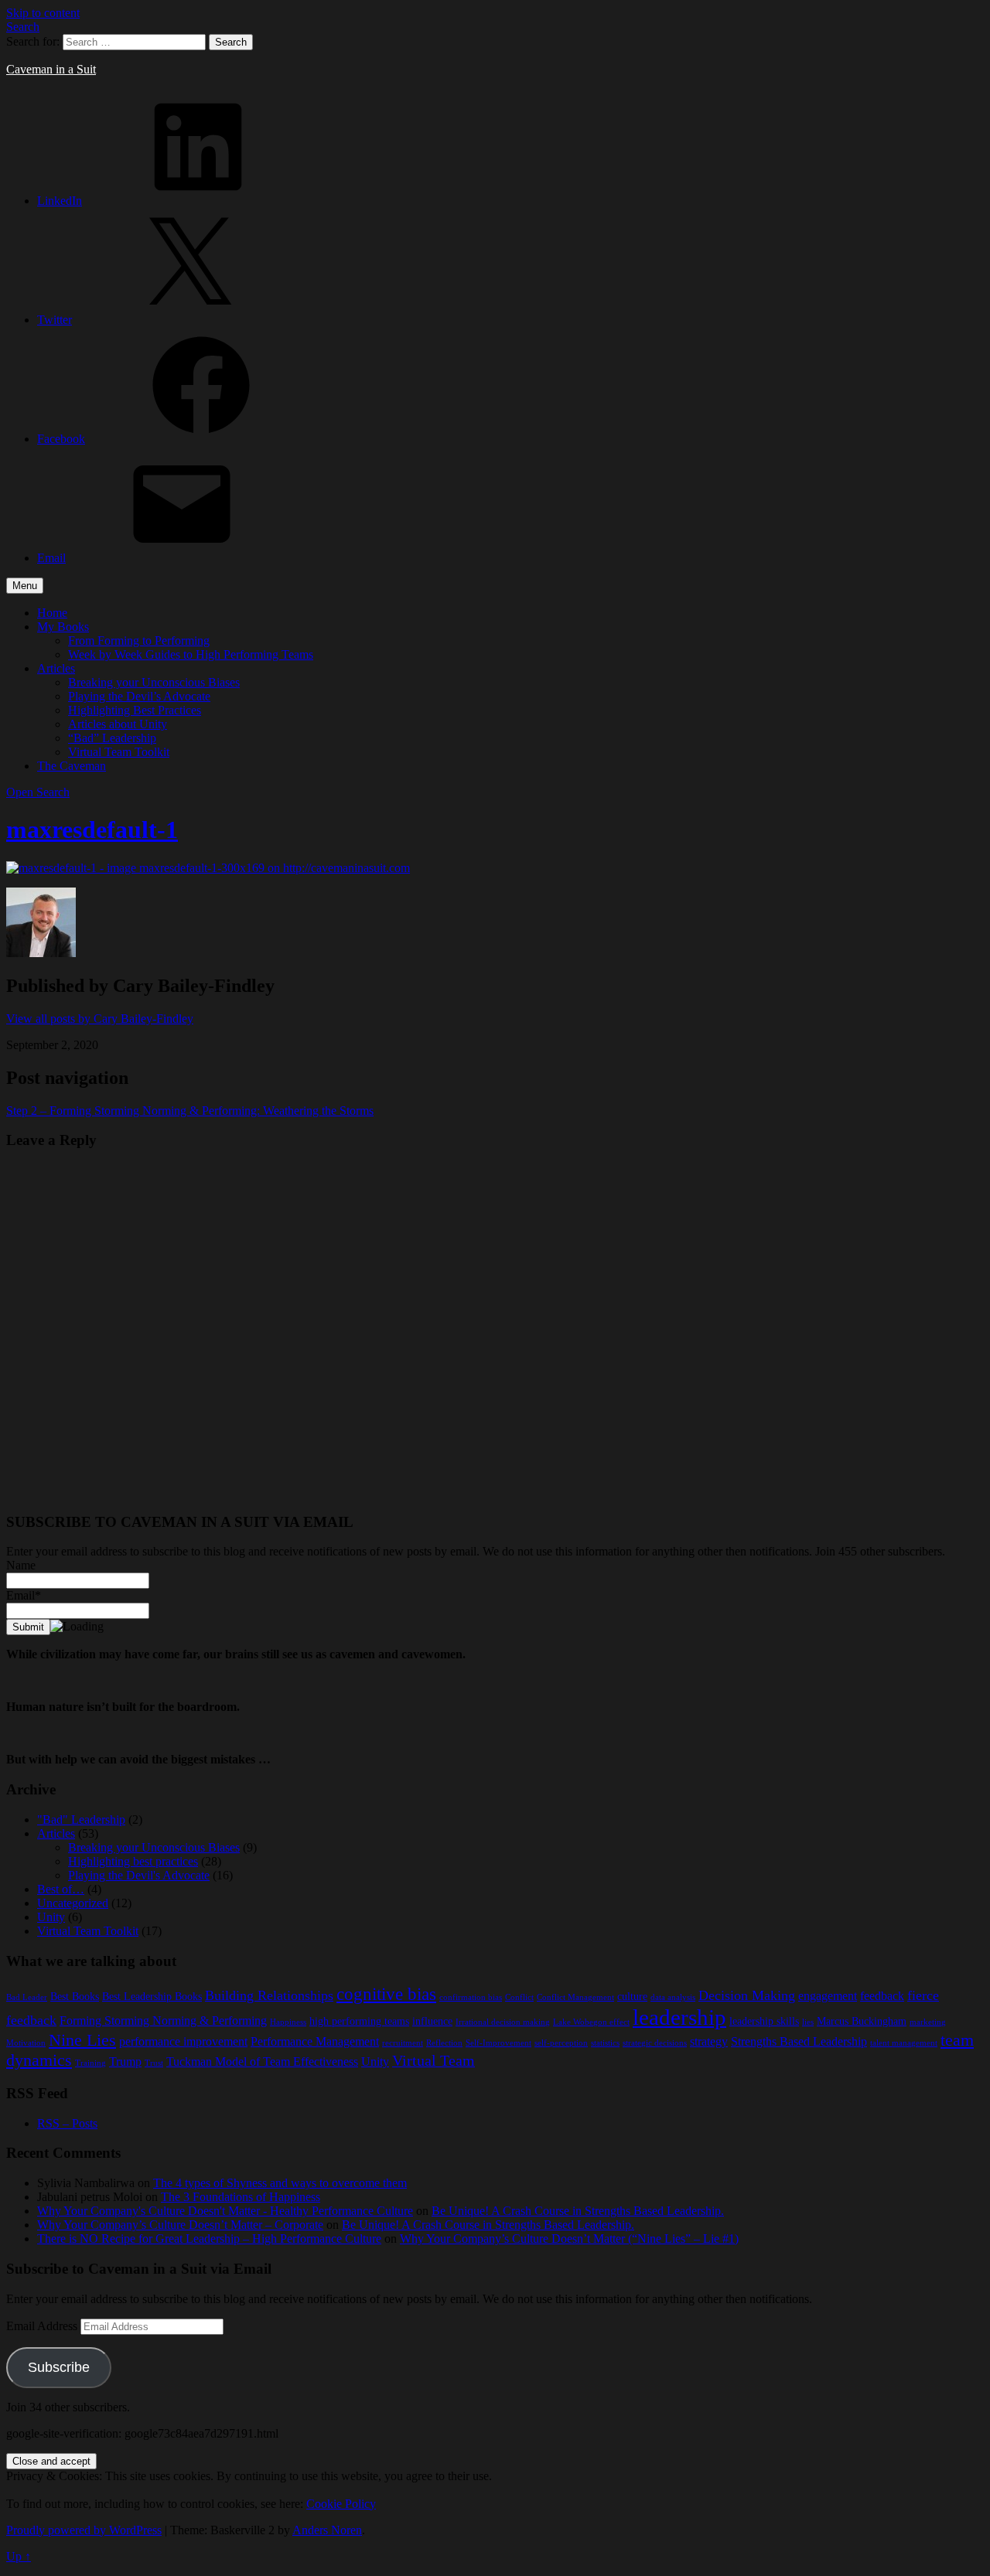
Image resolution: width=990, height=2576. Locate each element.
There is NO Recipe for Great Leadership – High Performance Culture (209, 2239)
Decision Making (747, 1995)
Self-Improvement (498, 2043)
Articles (56, 668)
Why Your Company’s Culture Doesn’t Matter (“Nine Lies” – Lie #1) (569, 2239)
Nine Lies (82, 2040)
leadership (679, 2017)
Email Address (43, 2326)
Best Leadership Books (152, 1997)
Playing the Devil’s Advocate (139, 696)
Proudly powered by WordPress (84, 2530)
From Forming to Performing (139, 641)
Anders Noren (327, 2530)
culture (632, 1997)
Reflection (444, 2043)
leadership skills (764, 2021)
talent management (904, 2043)
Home (52, 613)
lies (808, 2022)
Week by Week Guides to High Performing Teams (191, 654)
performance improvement (183, 2041)
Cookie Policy (341, 2504)
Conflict (519, 1997)
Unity (51, 1917)
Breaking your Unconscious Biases (154, 682)
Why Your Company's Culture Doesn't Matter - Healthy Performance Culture (225, 2211)
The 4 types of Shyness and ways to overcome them (280, 2183)
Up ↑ (19, 2556)
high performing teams (359, 2021)
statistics (605, 2043)
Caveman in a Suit (51, 69)
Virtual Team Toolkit (119, 752)
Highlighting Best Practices (135, 710)
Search (23, 27)
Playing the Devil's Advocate (139, 1875)
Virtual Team (434, 2061)
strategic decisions (655, 2043)
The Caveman (72, 766)
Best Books (75, 1997)
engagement (828, 1996)
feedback (882, 1996)
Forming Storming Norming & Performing (163, 2021)
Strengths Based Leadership (799, 2041)
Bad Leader (27, 1997)
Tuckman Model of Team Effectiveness (262, 2061)
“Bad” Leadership (112, 738)
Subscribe (59, 2367)
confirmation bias (471, 1997)
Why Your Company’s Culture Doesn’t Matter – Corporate (180, 2225)
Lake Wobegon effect (591, 2022)
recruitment (403, 2043)
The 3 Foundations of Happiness (241, 2197)
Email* (24, 1595)
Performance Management (315, 2041)
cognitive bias (386, 1994)
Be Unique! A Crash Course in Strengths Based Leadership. (578, 2211)
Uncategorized (73, 1903)
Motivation (26, 2043)
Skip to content (43, 13)
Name (21, 1565)
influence (432, 2021)
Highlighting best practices (133, 1861)
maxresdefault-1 (92, 830)
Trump (125, 2061)
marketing (928, 2022)
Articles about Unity (118, 724)
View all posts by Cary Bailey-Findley (100, 1019)
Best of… (61, 1889)
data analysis (673, 1997)
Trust (154, 2063)
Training (90, 2063)
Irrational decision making (503, 2022)
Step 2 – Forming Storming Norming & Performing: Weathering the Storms (190, 1111)
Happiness (288, 2022)
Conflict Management (575, 1997)
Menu (25, 586)
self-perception (561, 2043)
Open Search (38, 792)
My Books (63, 627)
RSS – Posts (67, 2123)
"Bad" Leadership (81, 1820)
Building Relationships (269, 1995)
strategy (709, 2041)
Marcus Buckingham (862, 2021)
